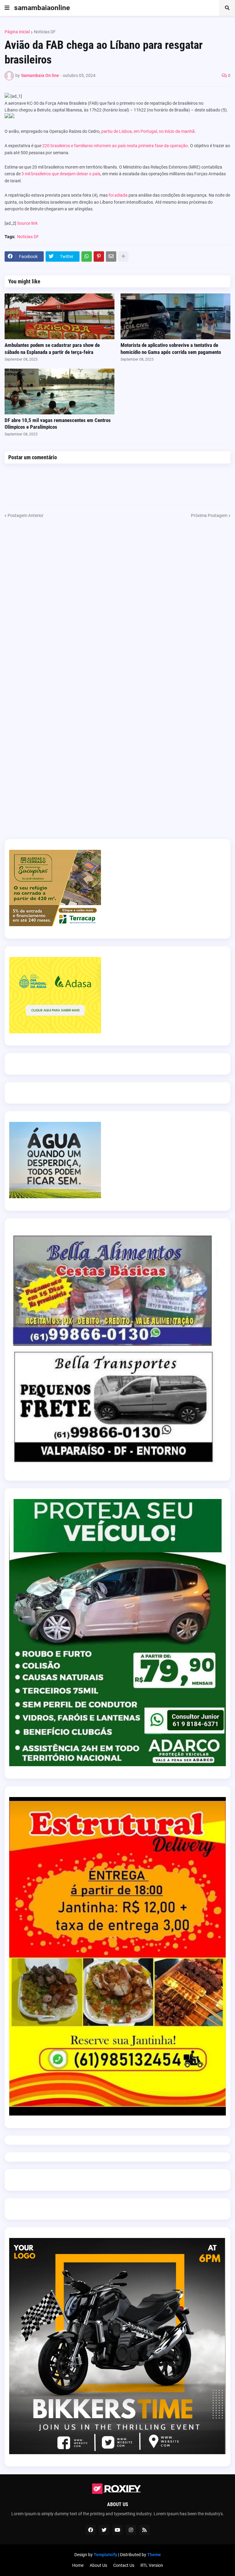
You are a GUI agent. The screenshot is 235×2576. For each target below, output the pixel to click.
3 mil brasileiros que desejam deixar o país (61, 174)
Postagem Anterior (26, 515)
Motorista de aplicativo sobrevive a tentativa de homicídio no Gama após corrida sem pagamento (171, 348)
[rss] (144, 2530)
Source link (27, 223)
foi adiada (118, 195)
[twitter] (104, 2530)
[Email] (111, 257)
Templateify (105, 2555)
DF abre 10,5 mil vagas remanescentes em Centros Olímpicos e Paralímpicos (58, 424)
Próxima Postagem (209, 515)
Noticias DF (45, 32)
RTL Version (152, 2565)
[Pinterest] (99, 257)
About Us (98, 2565)
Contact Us (124, 2565)
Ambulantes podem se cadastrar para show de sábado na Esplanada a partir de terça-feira (52, 348)
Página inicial (17, 32)
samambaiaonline (42, 8)
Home (78, 2565)
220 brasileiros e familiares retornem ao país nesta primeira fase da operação (115, 146)
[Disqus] (117, 595)
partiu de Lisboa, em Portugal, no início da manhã (148, 131)
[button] (7, 8)
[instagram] (131, 2530)
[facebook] (91, 2530)
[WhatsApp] (87, 257)
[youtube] (117, 2530)
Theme (154, 2555)
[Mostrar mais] (123, 257)
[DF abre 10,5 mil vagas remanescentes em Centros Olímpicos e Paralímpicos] (60, 391)
